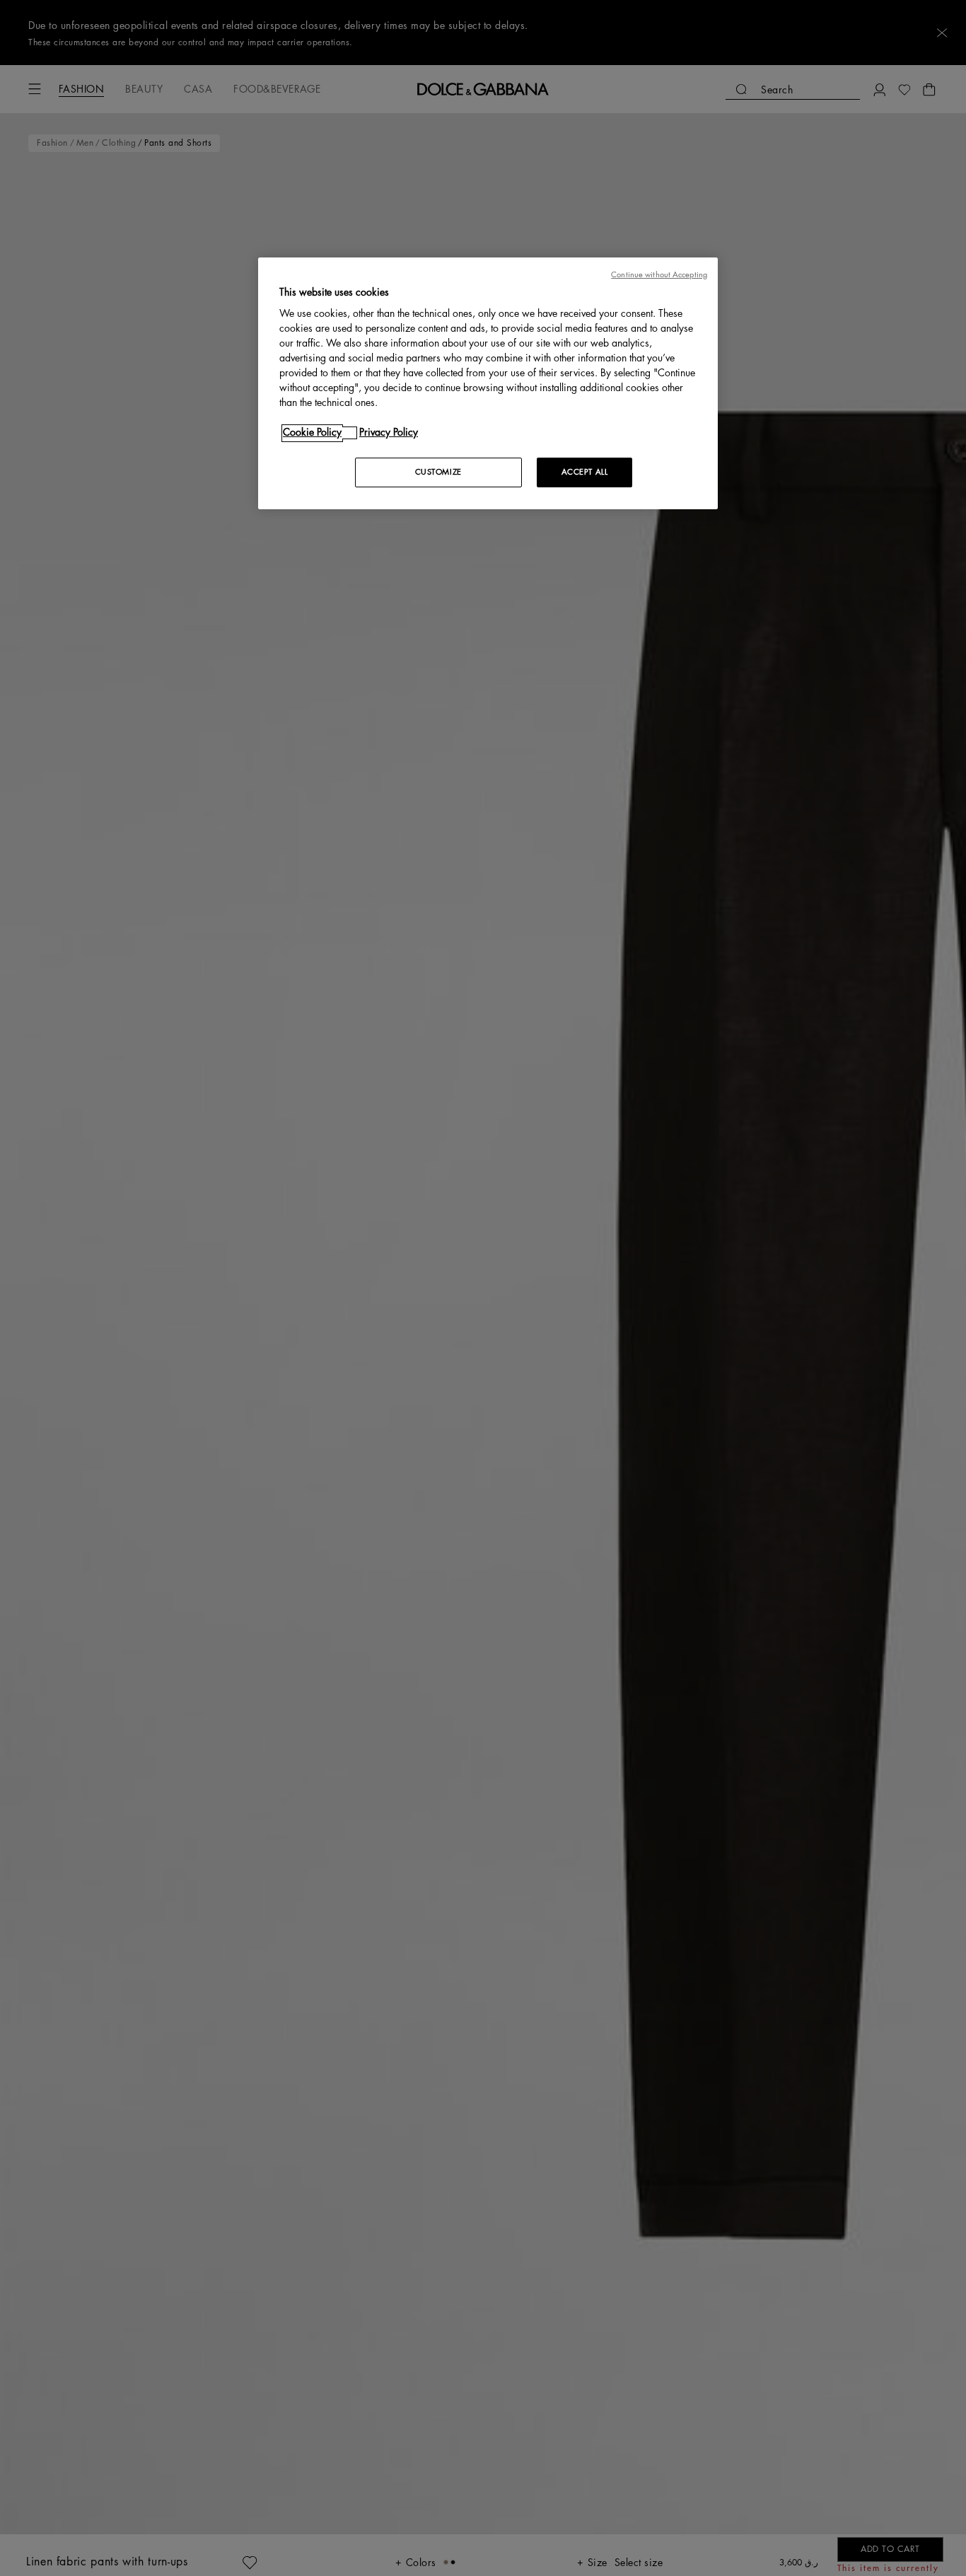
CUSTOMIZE (438, 473)
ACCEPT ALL (585, 473)
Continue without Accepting (659, 275)
